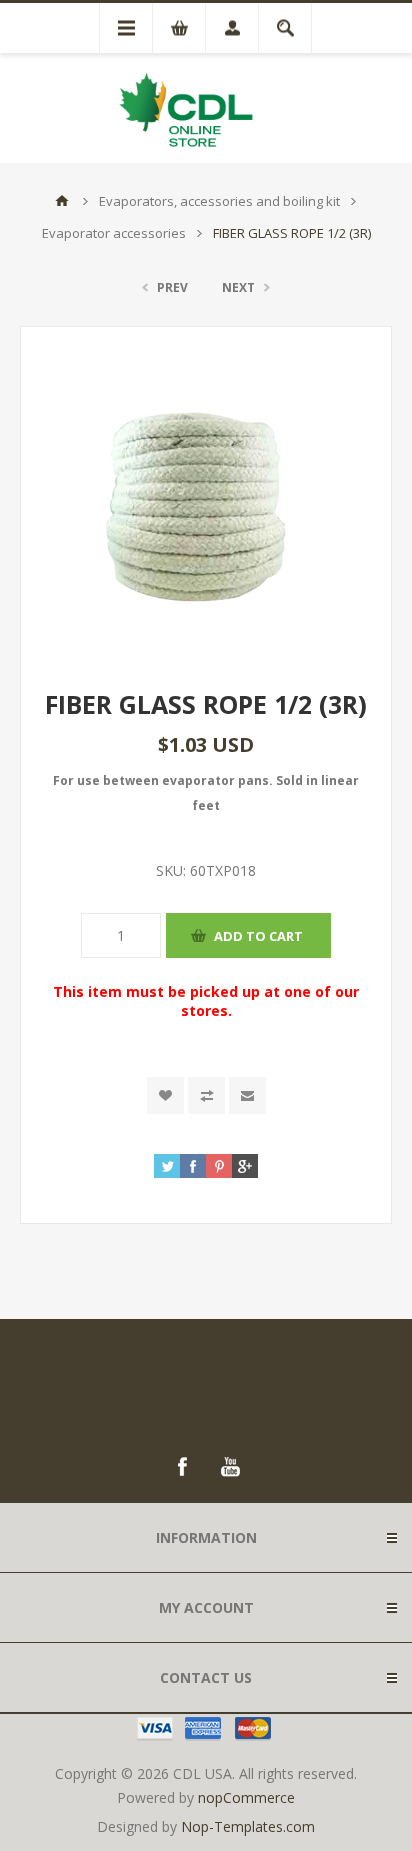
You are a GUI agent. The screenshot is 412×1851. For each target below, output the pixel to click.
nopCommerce (246, 1797)
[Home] (62, 201)
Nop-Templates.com (248, 1826)
